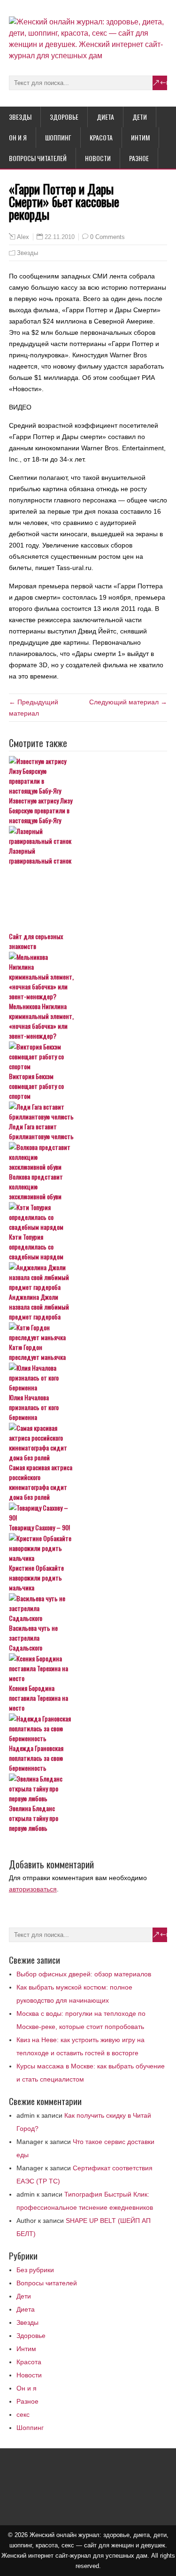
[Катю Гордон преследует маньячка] (88, 1332)
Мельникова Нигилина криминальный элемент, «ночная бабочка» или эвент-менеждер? (41, 1021)
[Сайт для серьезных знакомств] (88, 899)
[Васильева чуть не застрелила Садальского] (88, 1608)
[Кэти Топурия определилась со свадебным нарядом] (88, 1217)
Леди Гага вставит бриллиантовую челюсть (41, 1131)
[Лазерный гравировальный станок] (88, 836)
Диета (105, 117)
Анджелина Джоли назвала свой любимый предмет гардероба (39, 1307)
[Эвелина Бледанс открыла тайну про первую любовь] (88, 1788)
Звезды (20, 117)
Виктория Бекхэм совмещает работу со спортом (36, 1086)
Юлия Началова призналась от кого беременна (34, 1407)
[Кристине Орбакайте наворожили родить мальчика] (88, 1548)
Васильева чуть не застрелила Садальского (33, 1638)
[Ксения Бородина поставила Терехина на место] (88, 1668)
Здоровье (64, 117)
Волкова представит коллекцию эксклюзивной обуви (36, 1186)
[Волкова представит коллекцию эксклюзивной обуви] (88, 1157)
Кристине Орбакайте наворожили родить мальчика (36, 1577)
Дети (140, 117)
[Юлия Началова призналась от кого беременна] (88, 1377)
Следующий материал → (128, 702)
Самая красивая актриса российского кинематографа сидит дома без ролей (41, 1482)
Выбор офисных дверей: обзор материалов (84, 1974)
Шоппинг (58, 137)
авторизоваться (33, 1889)
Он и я (18, 137)
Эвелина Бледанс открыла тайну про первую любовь (34, 1818)
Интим (140, 137)
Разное (139, 158)
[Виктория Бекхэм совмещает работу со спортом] (88, 1056)
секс (23, 2414)
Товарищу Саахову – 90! (39, 1527)
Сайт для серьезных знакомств (36, 941)
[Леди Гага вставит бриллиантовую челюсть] (88, 1111)
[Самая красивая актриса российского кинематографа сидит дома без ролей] (88, 1442)
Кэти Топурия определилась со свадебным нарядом (36, 1246)
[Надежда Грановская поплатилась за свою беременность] (88, 1728)
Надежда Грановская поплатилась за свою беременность (36, 1758)
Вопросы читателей (38, 158)
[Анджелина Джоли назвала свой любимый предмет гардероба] (88, 1277)
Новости (98, 158)
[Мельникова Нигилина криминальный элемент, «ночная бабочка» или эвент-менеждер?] (88, 976)
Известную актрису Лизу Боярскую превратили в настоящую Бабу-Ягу (41, 810)
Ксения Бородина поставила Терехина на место (38, 1698)
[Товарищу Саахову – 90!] (88, 1512)
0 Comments (107, 237)
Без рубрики (35, 2270)
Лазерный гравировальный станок (40, 856)
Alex (23, 237)
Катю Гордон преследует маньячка (37, 1352)
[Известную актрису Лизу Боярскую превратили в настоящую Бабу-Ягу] (88, 776)
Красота (101, 137)
